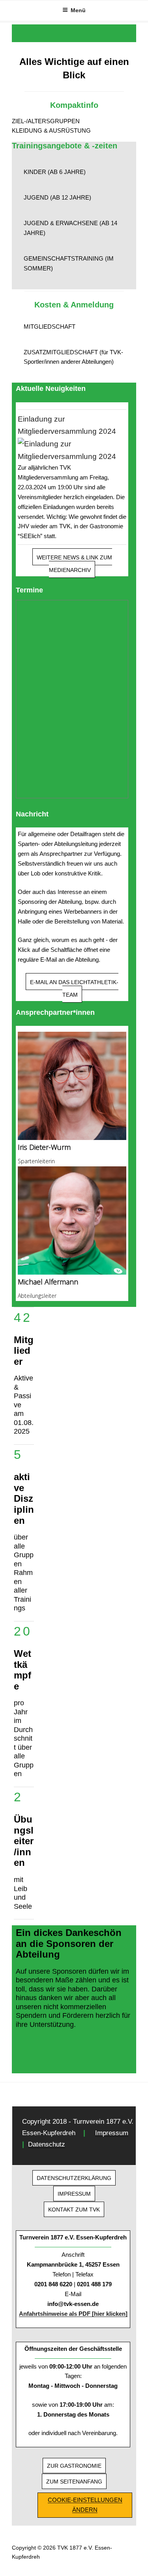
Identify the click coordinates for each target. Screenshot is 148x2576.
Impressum (112, 2133)
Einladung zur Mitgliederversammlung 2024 (67, 425)
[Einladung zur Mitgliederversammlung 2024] (72, 450)
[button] (74, 121)
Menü (78, 10)
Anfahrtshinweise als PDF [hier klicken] (73, 2314)
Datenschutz (47, 2144)
